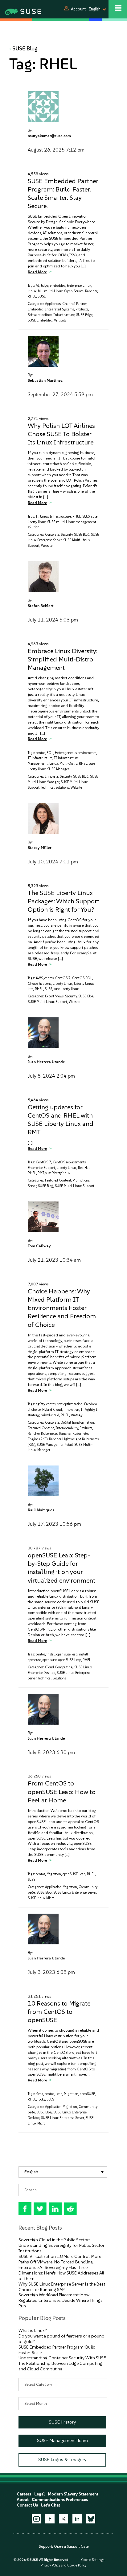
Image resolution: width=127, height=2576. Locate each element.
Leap (59, 2094)
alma (39, 2094)
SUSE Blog (25, 49)
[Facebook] (50, 2519)
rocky (41, 2099)
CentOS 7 (63, 978)
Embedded (36, 309)
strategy (76, 1415)
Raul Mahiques (41, 1510)
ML (40, 291)
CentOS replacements (69, 1162)
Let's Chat (51, 2505)
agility (40, 1404)
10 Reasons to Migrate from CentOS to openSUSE (59, 2012)
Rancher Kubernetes (43, 1434)
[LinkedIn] (77, 2519)
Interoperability (67, 1428)
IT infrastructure (40, 758)
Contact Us (27, 2505)
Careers (24, 2494)
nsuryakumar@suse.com (49, 136)
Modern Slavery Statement (73, 2494)
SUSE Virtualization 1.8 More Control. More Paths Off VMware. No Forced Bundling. (60, 2259)
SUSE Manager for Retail (55, 1445)
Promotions (81, 1180)
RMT (41, 1173)
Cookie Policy (77, 2565)
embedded (58, 286)
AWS (39, 978)
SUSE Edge (84, 315)
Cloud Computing (59, 1667)
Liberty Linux (63, 984)
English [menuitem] (31, 2172)
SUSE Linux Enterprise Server (75, 1893)
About (23, 2500)
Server (32, 1186)
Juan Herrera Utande (46, 1062)
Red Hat (84, 1168)
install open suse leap (62, 1654)
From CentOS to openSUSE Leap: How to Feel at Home (62, 1791)
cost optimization (70, 1404)
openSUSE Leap (70, 1660)
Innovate (52, 777)
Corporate (52, 535)
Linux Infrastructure (55, 517)
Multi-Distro (68, 764)
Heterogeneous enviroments (76, 753)
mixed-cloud (50, 1415)
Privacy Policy (50, 2565)
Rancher (91, 291)
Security (67, 535)
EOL (50, 753)
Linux (32, 291)
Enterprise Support (41, 1168)
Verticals (60, 320)
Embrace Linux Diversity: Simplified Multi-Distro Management (63, 659)
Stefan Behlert (41, 606)
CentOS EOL (82, 978)
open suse (50, 1660)
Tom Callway (39, 1246)
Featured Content (58, 1180)
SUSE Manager (58, 769)
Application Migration (61, 1887)
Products (82, 309)
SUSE (42, 296)
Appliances (53, 304)
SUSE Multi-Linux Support (47, 1002)
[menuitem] (63, 2172)
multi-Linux (53, 291)
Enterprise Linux (79, 286)
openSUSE (87, 2094)
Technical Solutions (55, 788)
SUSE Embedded (40, 320)
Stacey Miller (40, 848)
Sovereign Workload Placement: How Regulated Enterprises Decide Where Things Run (61, 2300)
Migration (54, 1874)
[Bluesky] (91, 2519)
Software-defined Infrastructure (51, 315)
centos (40, 753)
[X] (63, 2519)
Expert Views (54, 996)
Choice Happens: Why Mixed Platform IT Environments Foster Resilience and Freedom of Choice (62, 1308)
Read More (37, 272)
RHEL (32, 296)
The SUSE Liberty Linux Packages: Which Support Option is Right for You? (63, 901)
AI (38, 286)
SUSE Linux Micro (41, 1898)
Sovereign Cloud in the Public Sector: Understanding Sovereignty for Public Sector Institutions (61, 2245)
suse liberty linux (66, 989)
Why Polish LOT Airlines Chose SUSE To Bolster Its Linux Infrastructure (61, 434)
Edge (45, 286)
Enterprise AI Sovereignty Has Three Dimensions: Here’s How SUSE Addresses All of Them (61, 2273)
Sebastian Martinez (45, 380)
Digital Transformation (77, 1423)
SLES (86, 517)
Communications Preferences (60, 2500)
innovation (71, 1410)
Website (47, 546)
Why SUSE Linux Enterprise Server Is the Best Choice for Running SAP (62, 2287)
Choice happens (39, 984)
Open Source (74, 291)
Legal (39, 2494)
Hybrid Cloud (52, 1410)
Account (78, 9)
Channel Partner (74, 304)
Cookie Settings (93, 2560)
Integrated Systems (59, 309)
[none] (63, 2172)
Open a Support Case (71, 2546)
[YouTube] (36, 2519)
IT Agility (88, 1410)
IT (37, 517)
